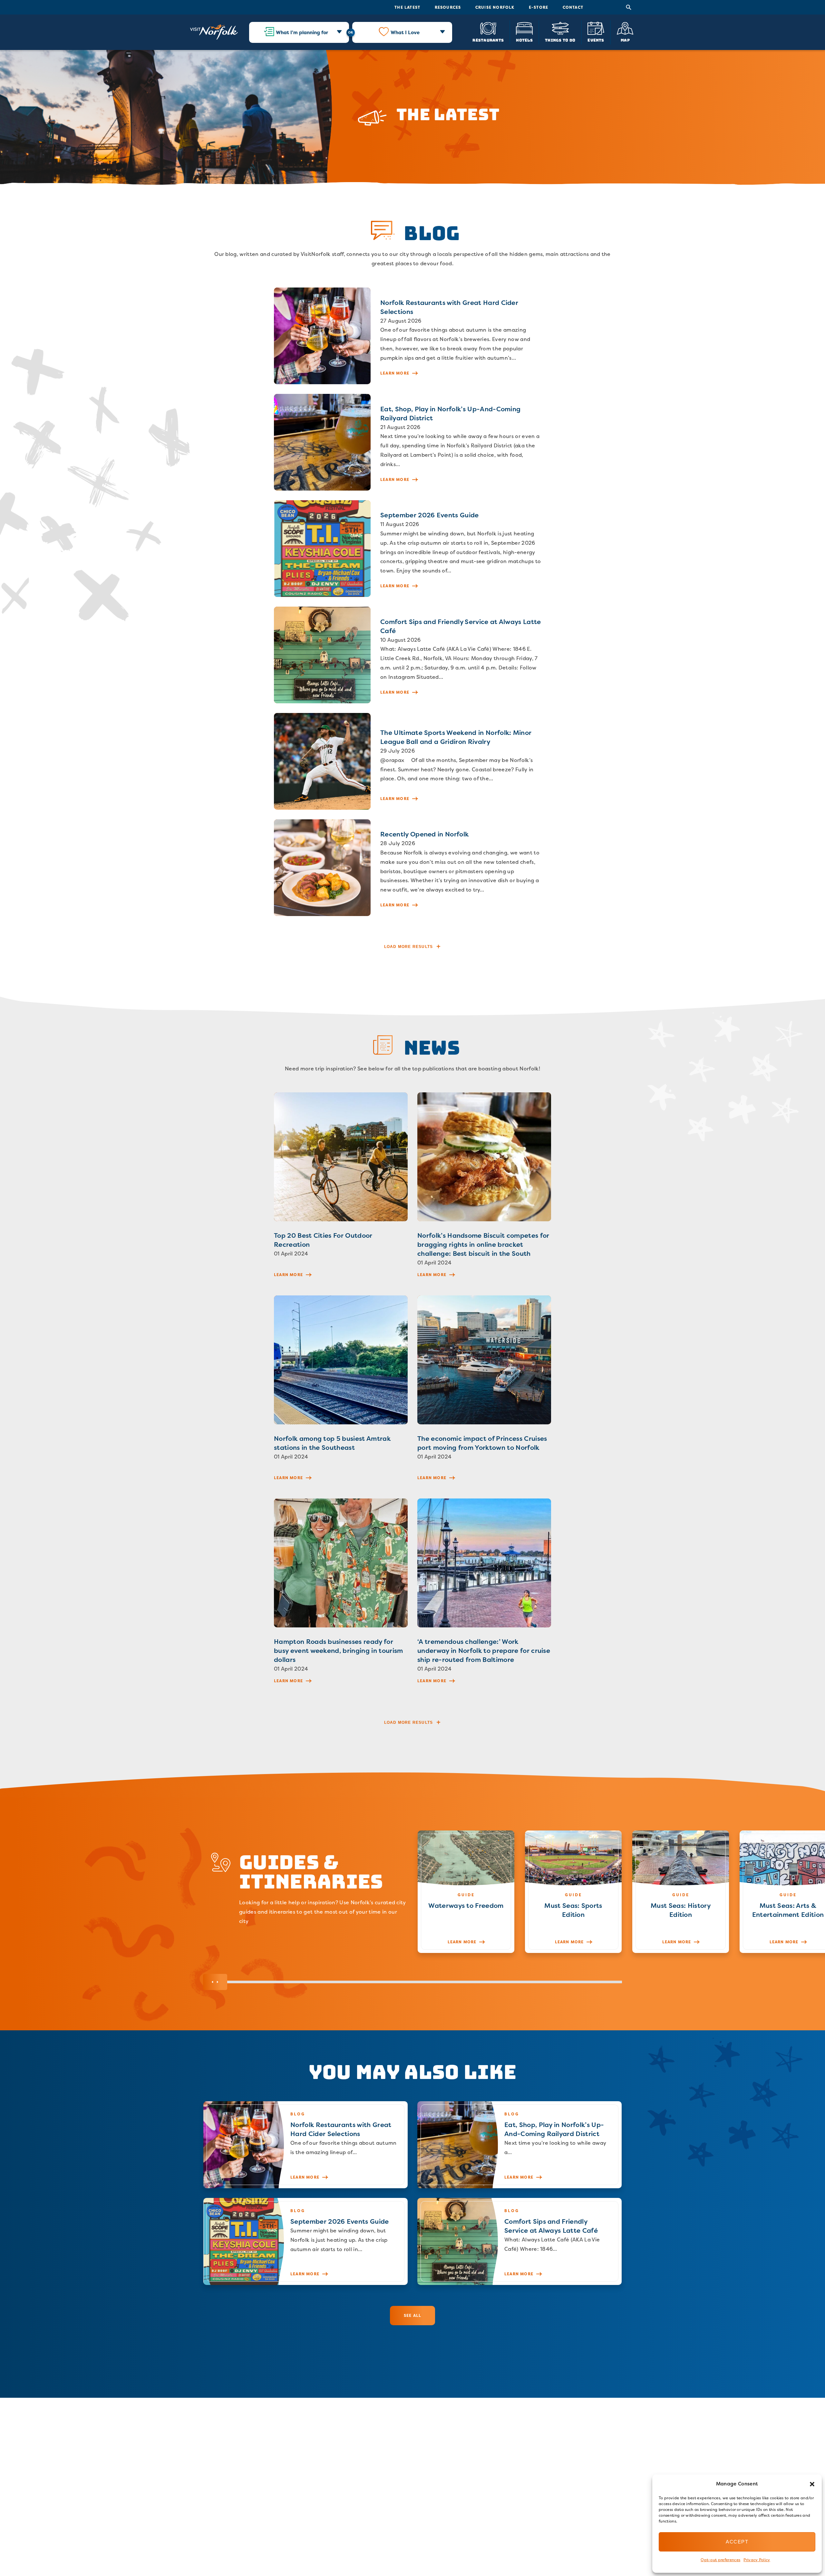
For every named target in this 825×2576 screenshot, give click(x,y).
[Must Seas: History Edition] (681, 1892)
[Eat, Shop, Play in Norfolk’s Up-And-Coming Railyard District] (412, 442)
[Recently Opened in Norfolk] (412, 868)
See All (412, 2315)
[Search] (629, 7)
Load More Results (408, 947)
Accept (737, 2542)
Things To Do (560, 40)
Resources (448, 7)
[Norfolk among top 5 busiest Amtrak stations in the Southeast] (341, 1392)
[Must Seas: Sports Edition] (573, 1892)
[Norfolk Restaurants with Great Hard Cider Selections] (412, 336)
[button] (812, 2484)
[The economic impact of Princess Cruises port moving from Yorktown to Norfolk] (484, 1392)
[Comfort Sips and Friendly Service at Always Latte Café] (412, 655)
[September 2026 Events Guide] (412, 549)
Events (596, 40)
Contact (573, 7)
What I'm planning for (302, 32)
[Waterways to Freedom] (466, 1892)
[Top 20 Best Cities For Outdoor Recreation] (341, 1189)
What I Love (405, 32)
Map (625, 40)
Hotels (524, 40)
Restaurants (488, 40)
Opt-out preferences (720, 2560)
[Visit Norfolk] (214, 32)
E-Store (539, 7)
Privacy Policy (757, 2560)
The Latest (407, 7)
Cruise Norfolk (495, 7)
